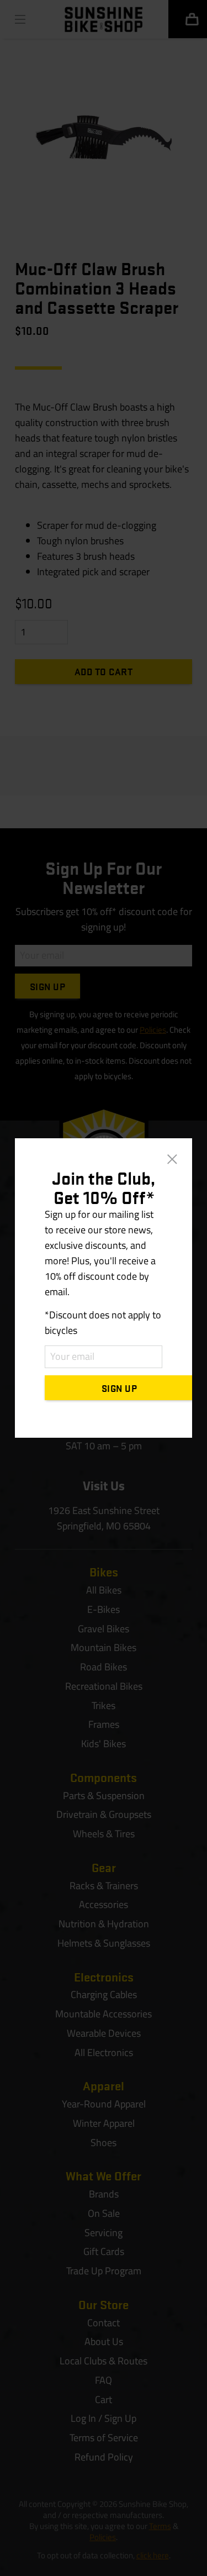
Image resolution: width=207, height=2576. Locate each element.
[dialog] (104, 1288)
